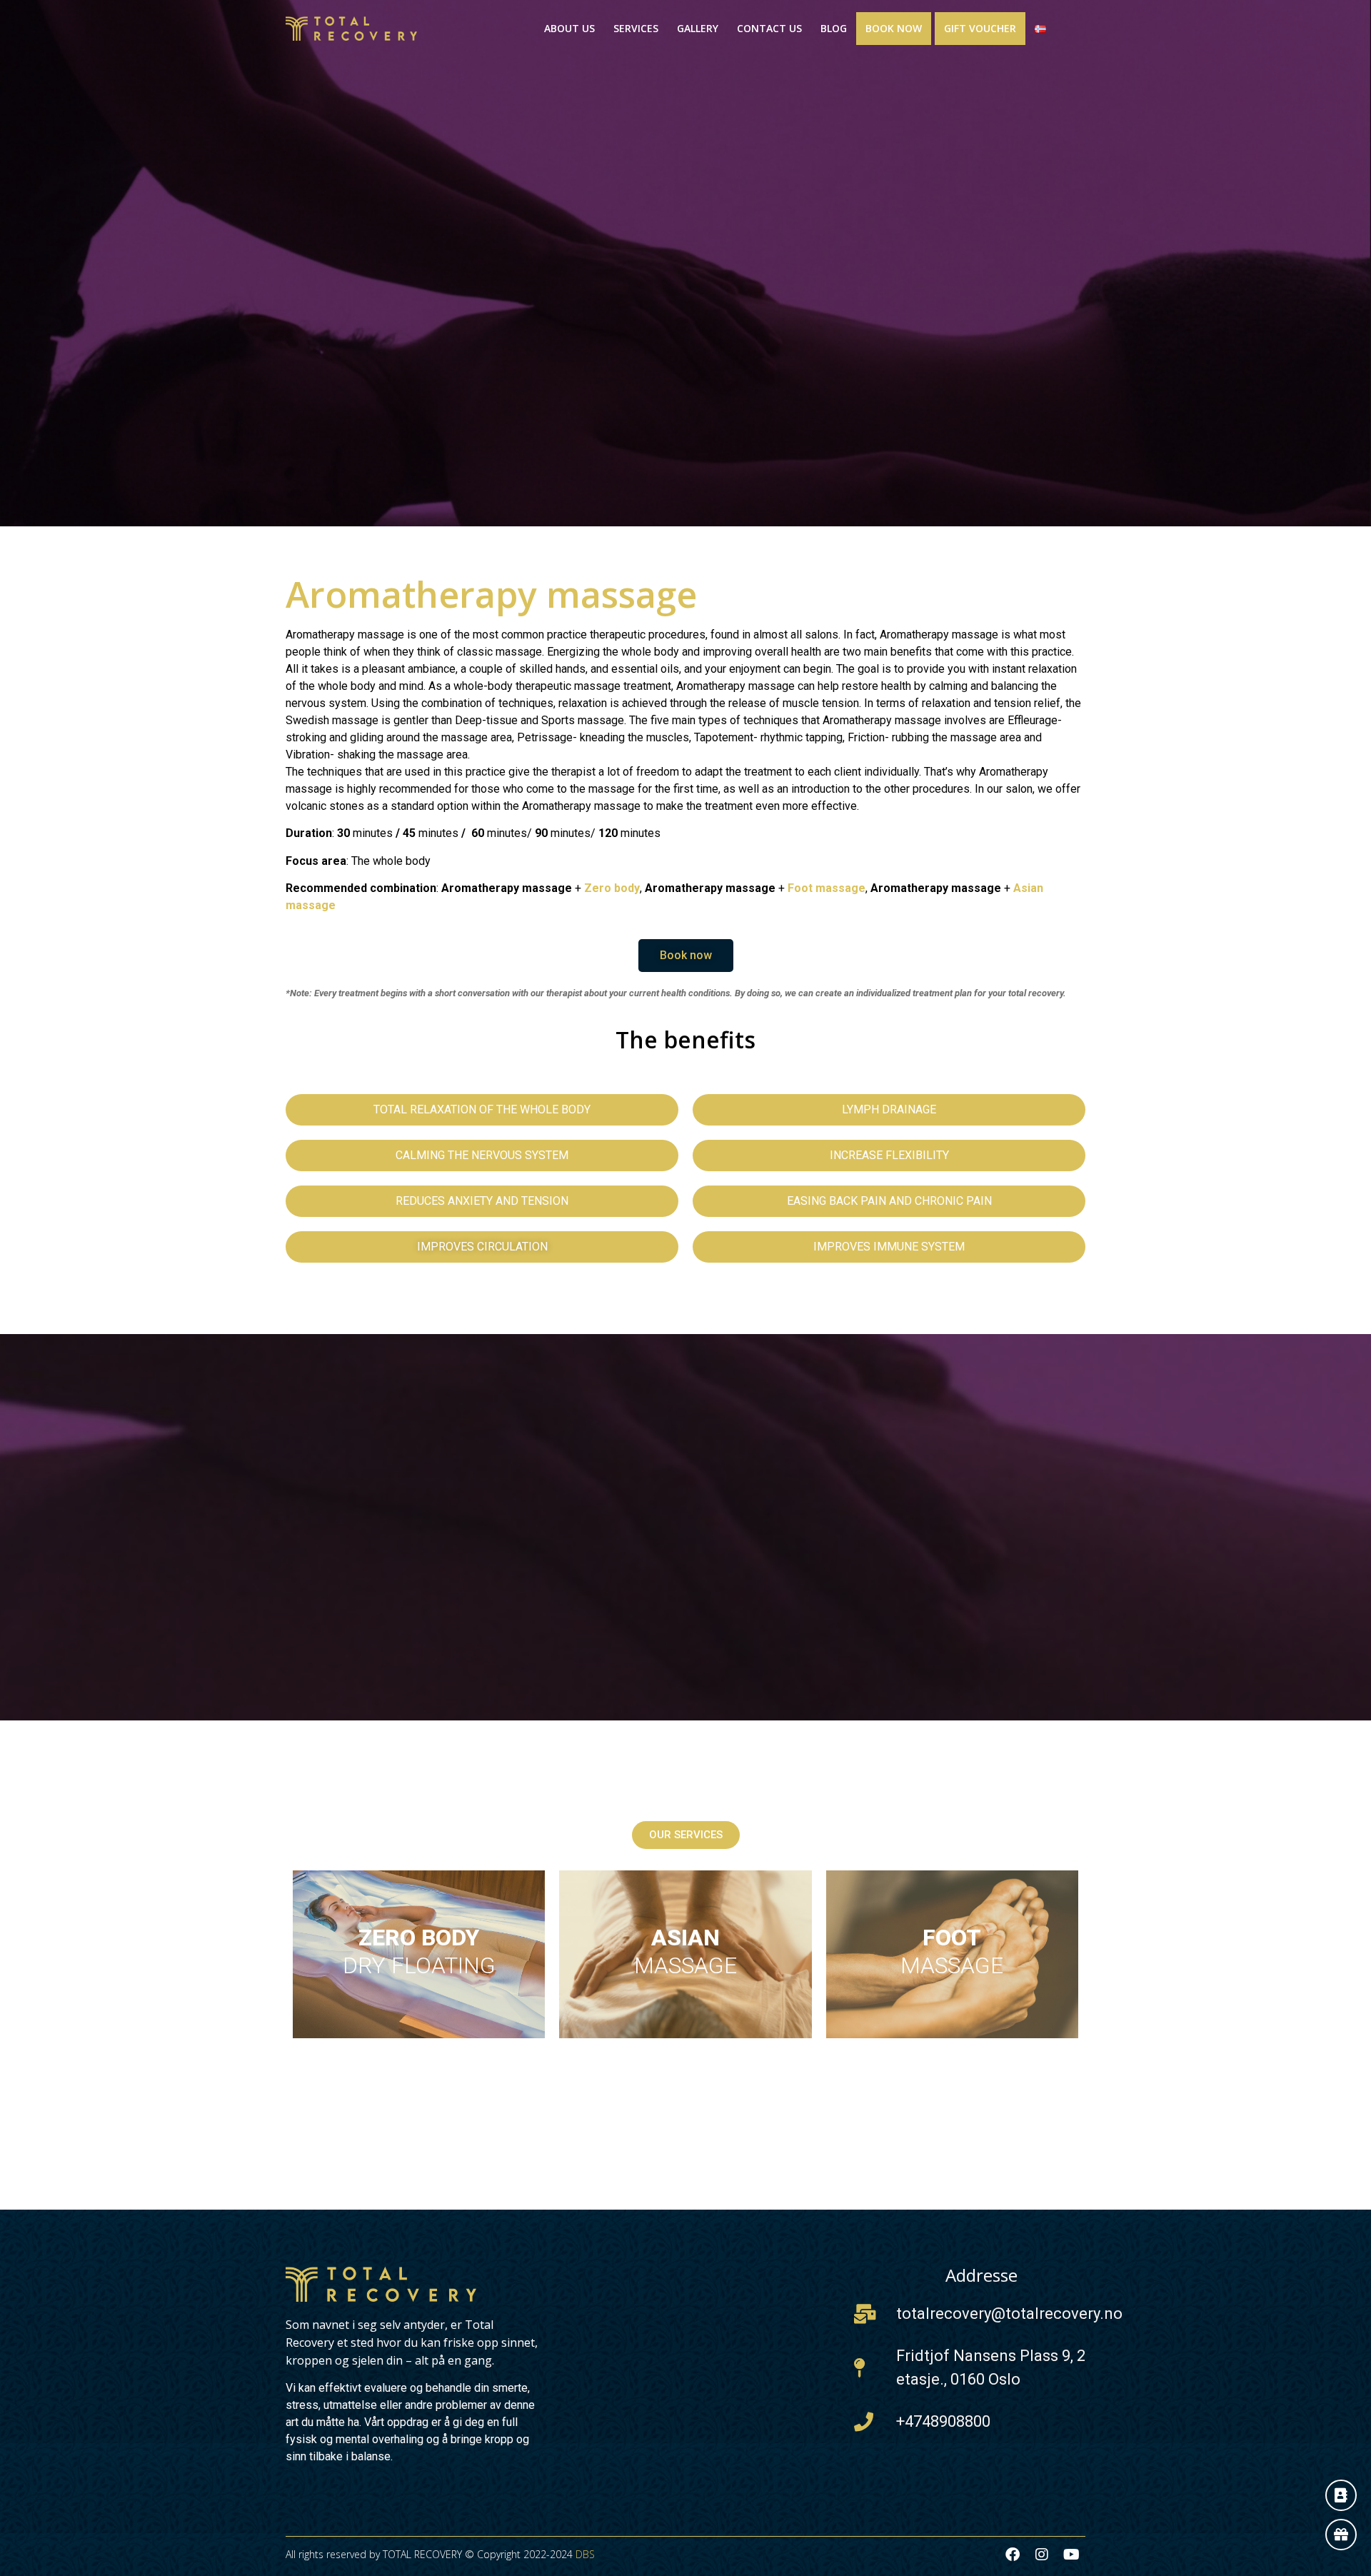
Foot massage (827, 888)
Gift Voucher (980, 28)
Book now (894, 28)
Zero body (612, 888)
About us (569, 28)
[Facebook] (1013, 2555)
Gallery (698, 28)
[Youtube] (1071, 2555)
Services (636, 28)
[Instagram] (1042, 2555)
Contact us (769, 28)
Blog (834, 28)
